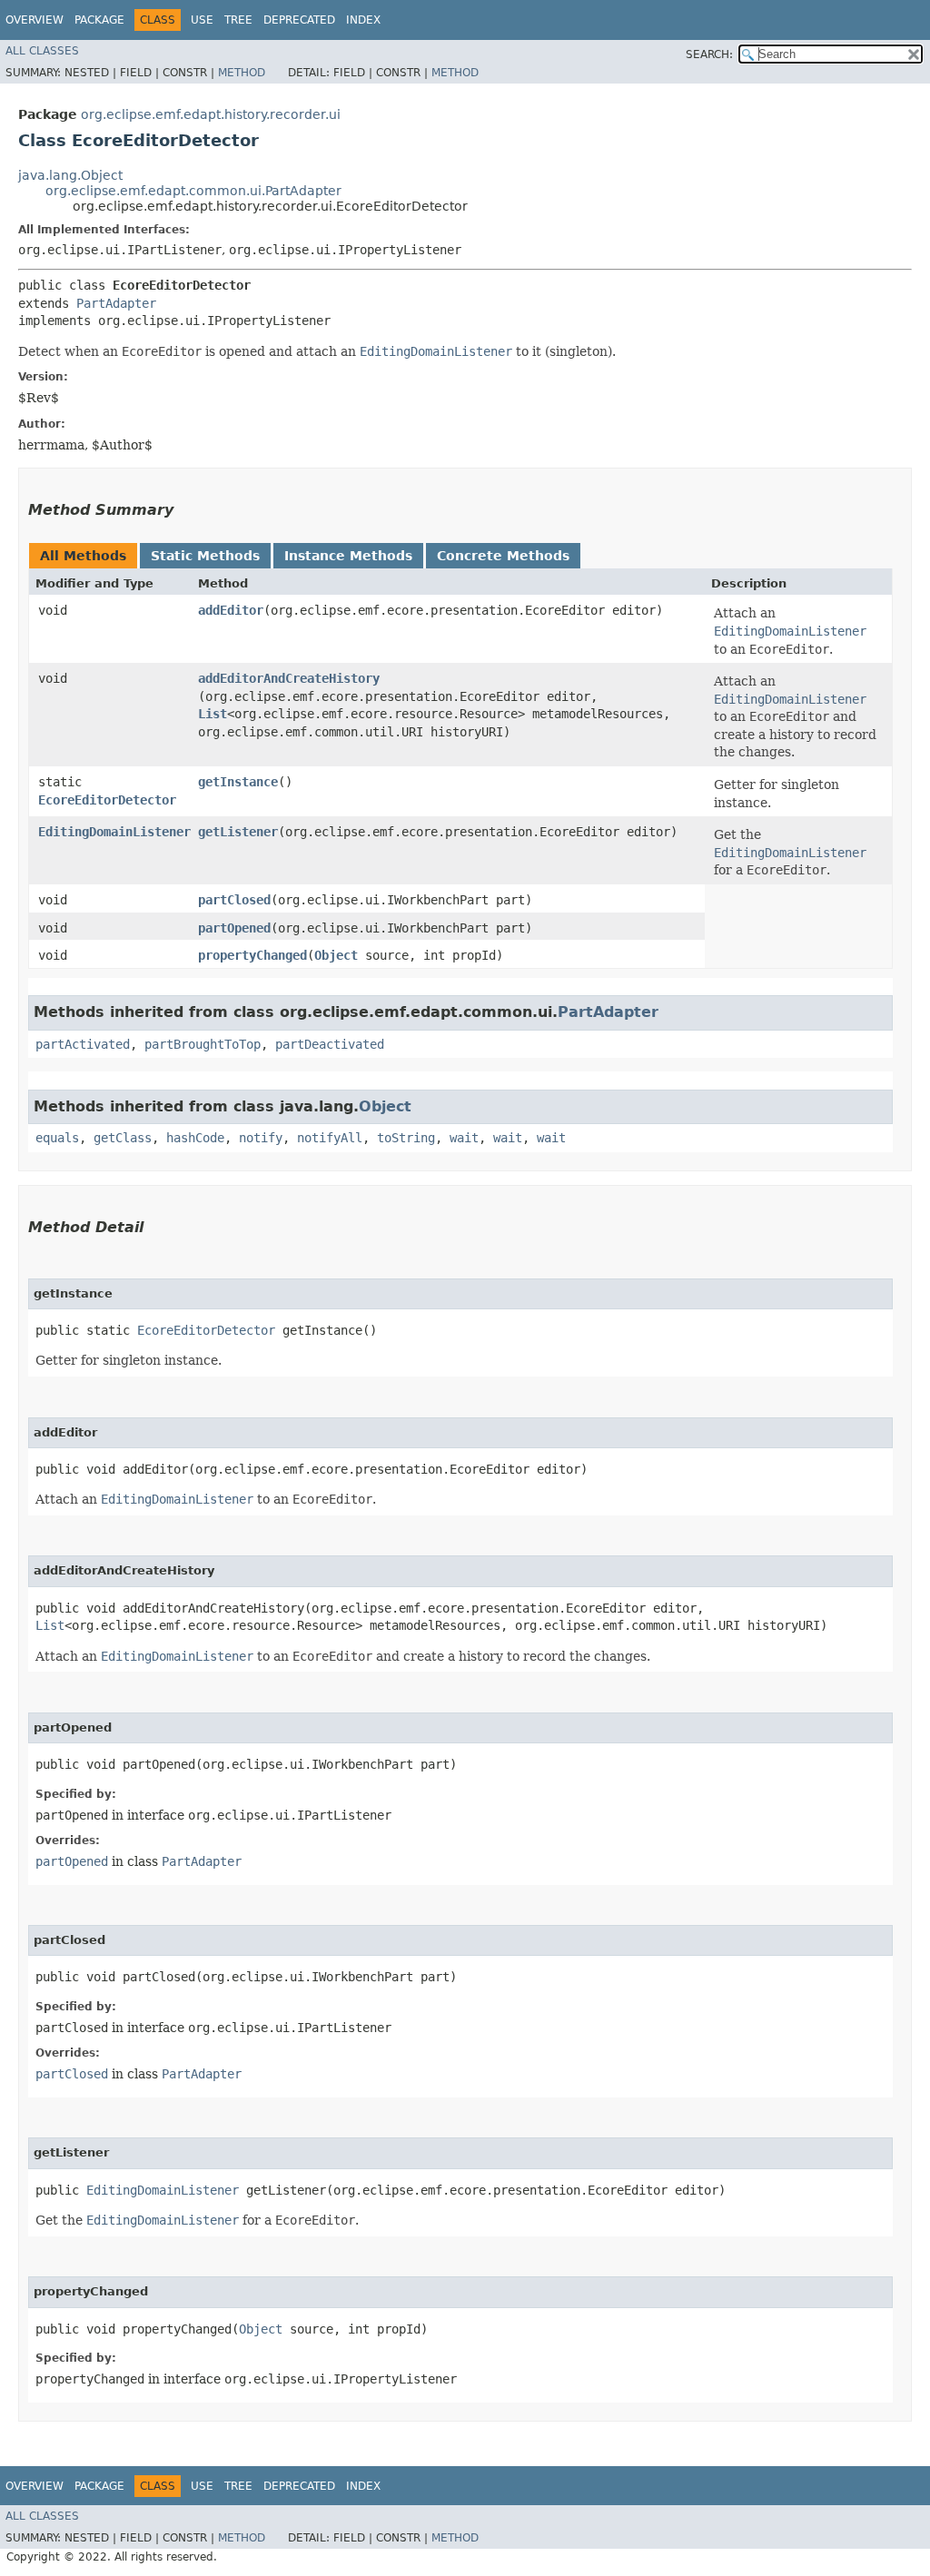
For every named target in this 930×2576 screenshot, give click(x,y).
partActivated (83, 1044)
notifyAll (330, 1138)
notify (261, 1138)
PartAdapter (116, 303)
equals (57, 1138)
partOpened (234, 928)
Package (99, 20)
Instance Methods (348, 556)
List (213, 714)
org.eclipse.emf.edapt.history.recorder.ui (211, 114)
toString (406, 1138)
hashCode (195, 1138)
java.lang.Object (70, 175)
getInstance (238, 782)
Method (242, 73)
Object (336, 955)
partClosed (234, 900)
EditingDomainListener (114, 832)
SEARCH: (709, 54)
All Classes (42, 51)
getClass (123, 1138)
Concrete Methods (503, 556)
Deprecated (299, 20)
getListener (238, 832)
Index (363, 20)
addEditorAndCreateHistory (289, 678)
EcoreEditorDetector (107, 800)
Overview (35, 20)
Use (202, 20)
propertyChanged (252, 955)
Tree (238, 20)
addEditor (231, 610)
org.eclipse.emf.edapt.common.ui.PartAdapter (193, 191)
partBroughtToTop (203, 1044)
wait (464, 1138)
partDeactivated (330, 1044)
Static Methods (205, 556)
